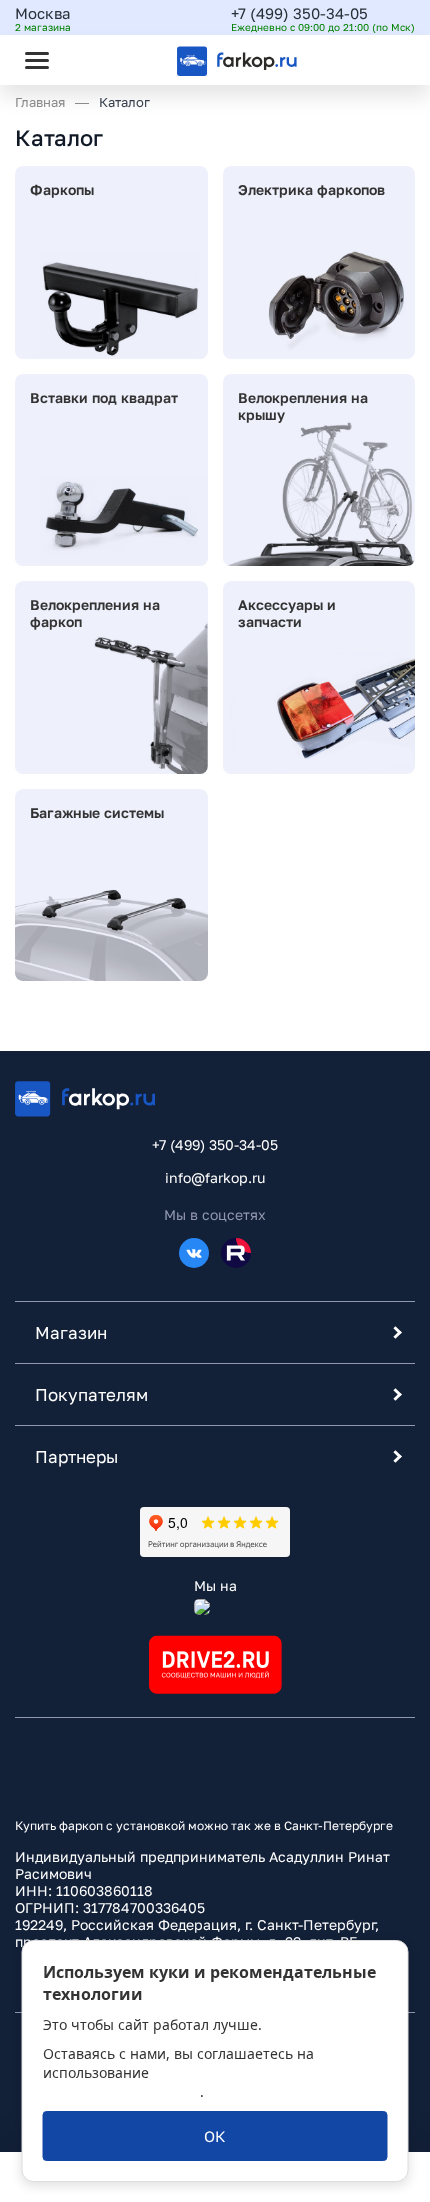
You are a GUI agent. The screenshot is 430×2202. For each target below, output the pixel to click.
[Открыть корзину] (383, 60)
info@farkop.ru (215, 1177)
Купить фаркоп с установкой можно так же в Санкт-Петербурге (204, 1825)
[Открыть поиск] (91, 60)
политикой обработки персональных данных (173, 2082)
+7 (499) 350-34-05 (299, 13)
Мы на (215, 1585)
